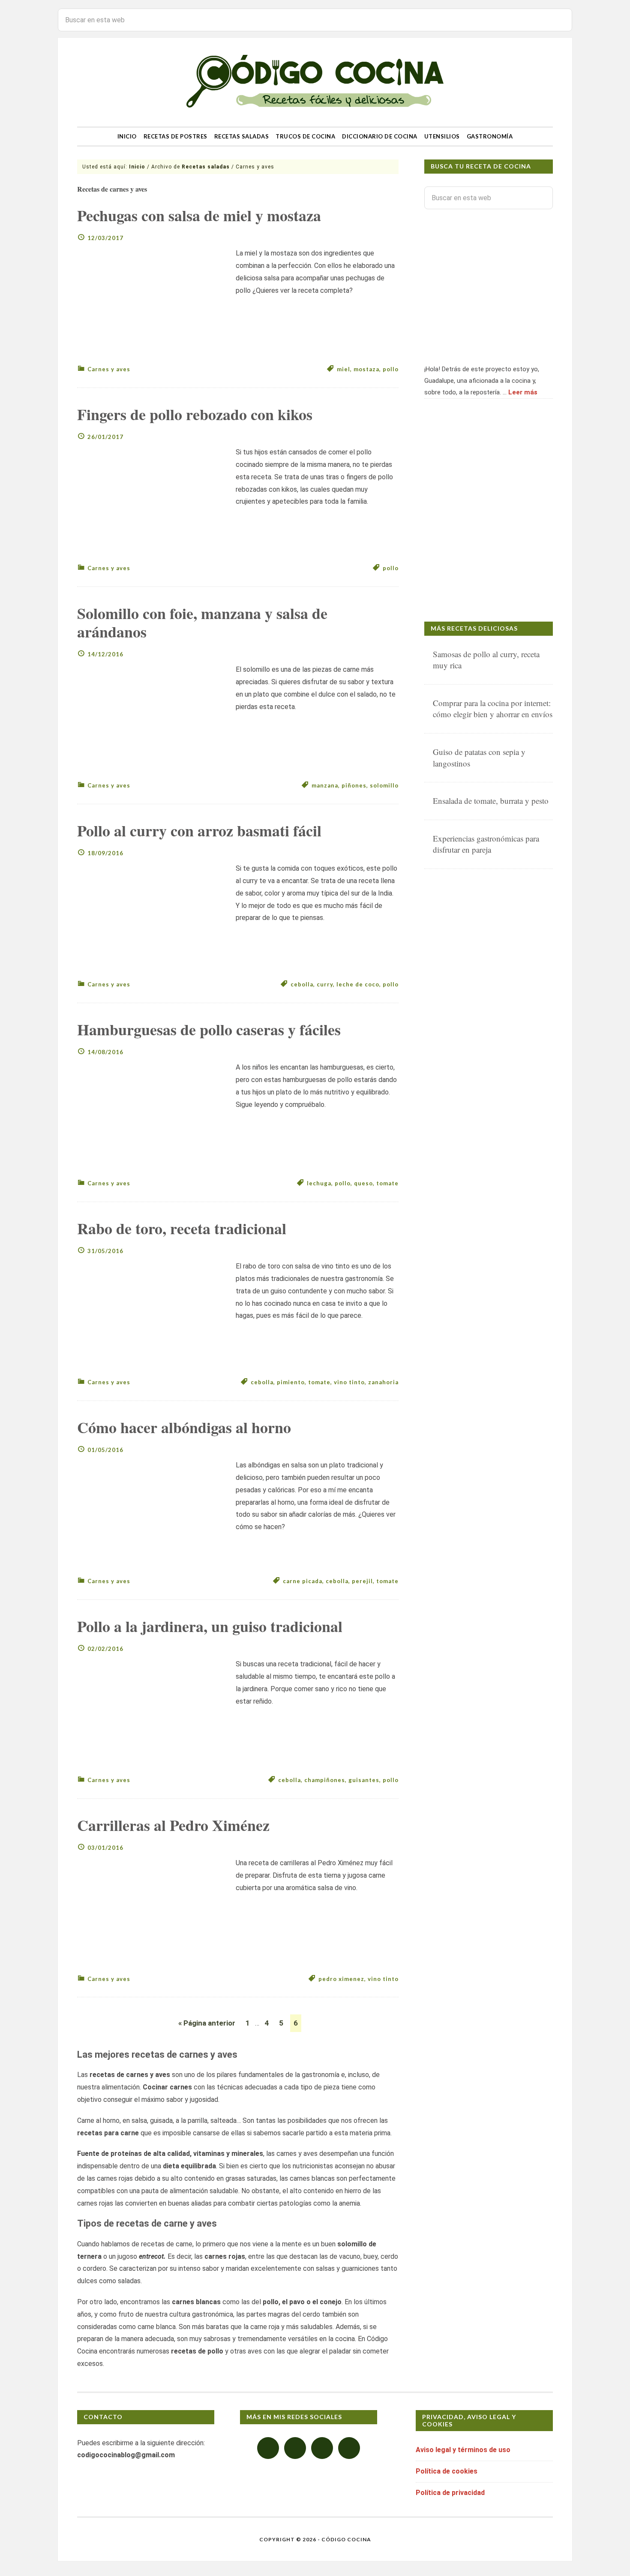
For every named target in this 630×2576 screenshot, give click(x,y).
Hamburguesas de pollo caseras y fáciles (209, 1029)
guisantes (364, 1780)
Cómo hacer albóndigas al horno (184, 1427)
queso (363, 1183)
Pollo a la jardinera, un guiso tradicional (210, 1626)
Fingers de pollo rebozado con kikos (195, 414)
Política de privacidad (450, 2493)
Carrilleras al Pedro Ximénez (173, 1825)
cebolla (302, 984)
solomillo (384, 785)
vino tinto (349, 1382)
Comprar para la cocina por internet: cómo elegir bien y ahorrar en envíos (493, 709)
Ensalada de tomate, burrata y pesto (491, 801)
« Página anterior (207, 2023)
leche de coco (358, 984)
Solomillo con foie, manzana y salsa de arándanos (202, 622)
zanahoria (383, 1382)
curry (325, 984)
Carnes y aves (109, 369)
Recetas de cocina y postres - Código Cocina (315, 82)
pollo (391, 369)
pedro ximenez (341, 1979)
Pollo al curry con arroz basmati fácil (199, 830)
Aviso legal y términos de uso (463, 2450)
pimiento (291, 1382)
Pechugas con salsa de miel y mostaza (199, 215)
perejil (362, 1581)
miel (343, 369)
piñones (354, 785)
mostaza (366, 369)
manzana (325, 785)
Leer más (523, 392)
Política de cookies (447, 2471)
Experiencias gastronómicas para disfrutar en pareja (486, 844)
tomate (387, 1183)
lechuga (319, 1183)
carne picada (303, 1581)
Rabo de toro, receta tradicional (182, 1228)
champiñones (325, 1780)
